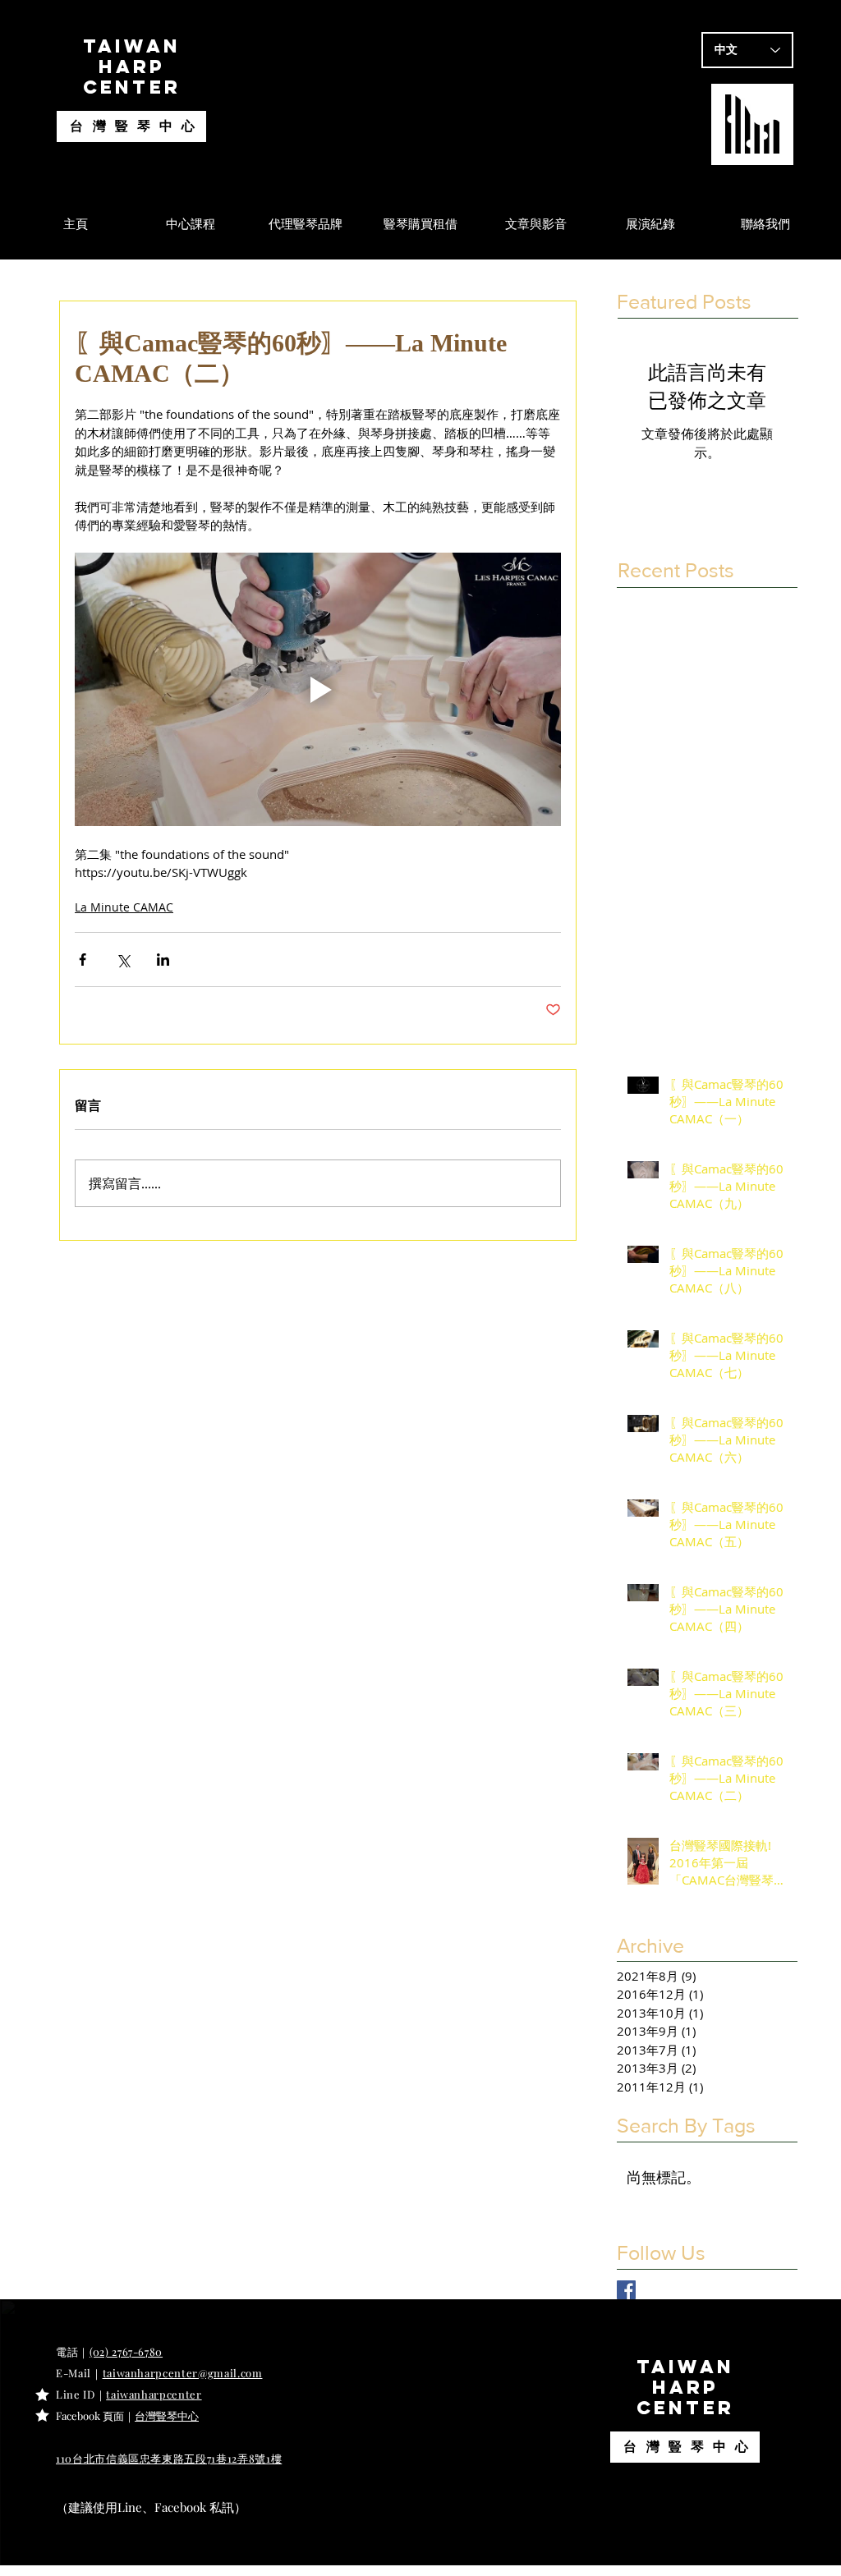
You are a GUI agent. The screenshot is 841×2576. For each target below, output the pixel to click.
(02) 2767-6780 (126, 2351)
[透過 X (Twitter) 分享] (123, 960)
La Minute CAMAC (124, 907)
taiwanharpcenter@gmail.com (183, 2373)
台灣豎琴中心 (137, 125)
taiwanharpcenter (154, 2394)
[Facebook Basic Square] (626, 2290)
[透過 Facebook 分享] (83, 960)
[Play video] (318, 689)
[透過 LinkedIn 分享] (163, 960)
